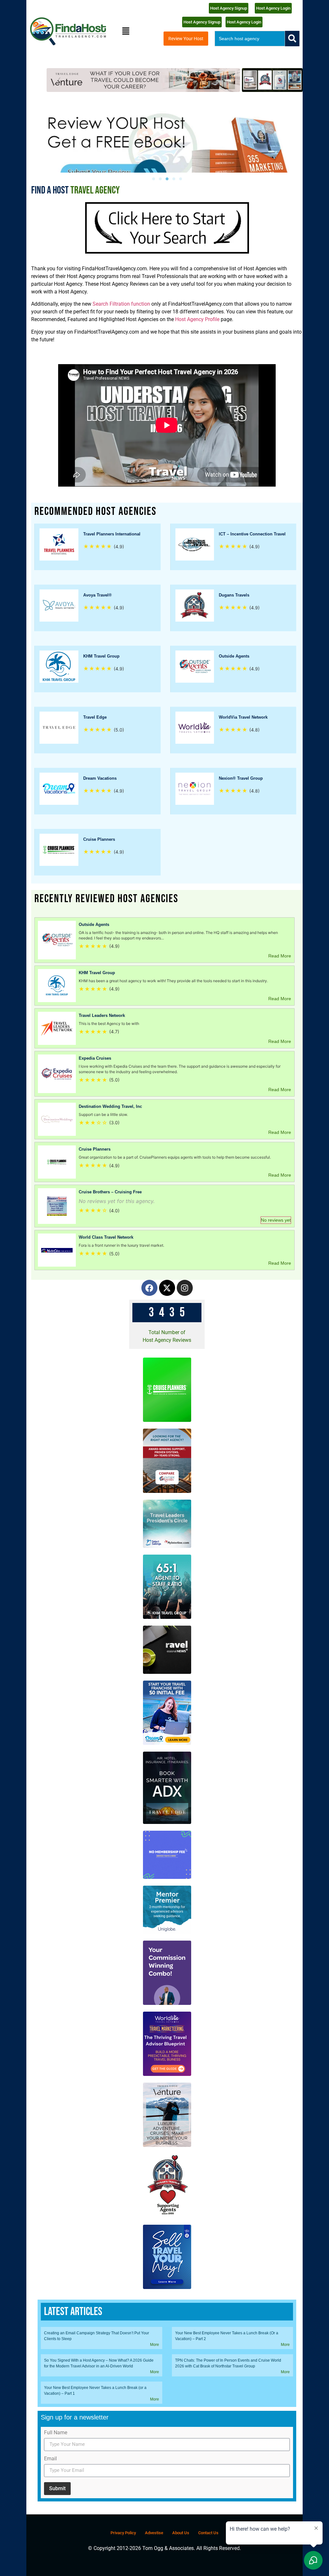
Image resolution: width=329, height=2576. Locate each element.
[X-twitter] (167, 1288)
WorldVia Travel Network (243, 717)
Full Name (56, 2433)
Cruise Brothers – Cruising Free (110, 1192)
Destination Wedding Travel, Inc (110, 1106)
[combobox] (250, 39)
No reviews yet (276, 1220)
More (155, 2345)
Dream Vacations (100, 778)
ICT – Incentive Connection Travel (252, 534)
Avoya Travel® (98, 595)
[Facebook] (149, 1288)
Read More (280, 956)
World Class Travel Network (106, 1237)
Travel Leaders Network (102, 1015)
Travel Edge (95, 717)
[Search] (292, 39)
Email (50, 2459)
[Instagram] (185, 1288)
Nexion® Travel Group (241, 778)
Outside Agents (234, 656)
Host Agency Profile (197, 319)
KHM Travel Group (101, 656)
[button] (126, 31)
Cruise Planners (99, 839)
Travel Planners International (112, 534)
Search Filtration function (121, 304)
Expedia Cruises (95, 1058)
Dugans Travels (234, 595)
